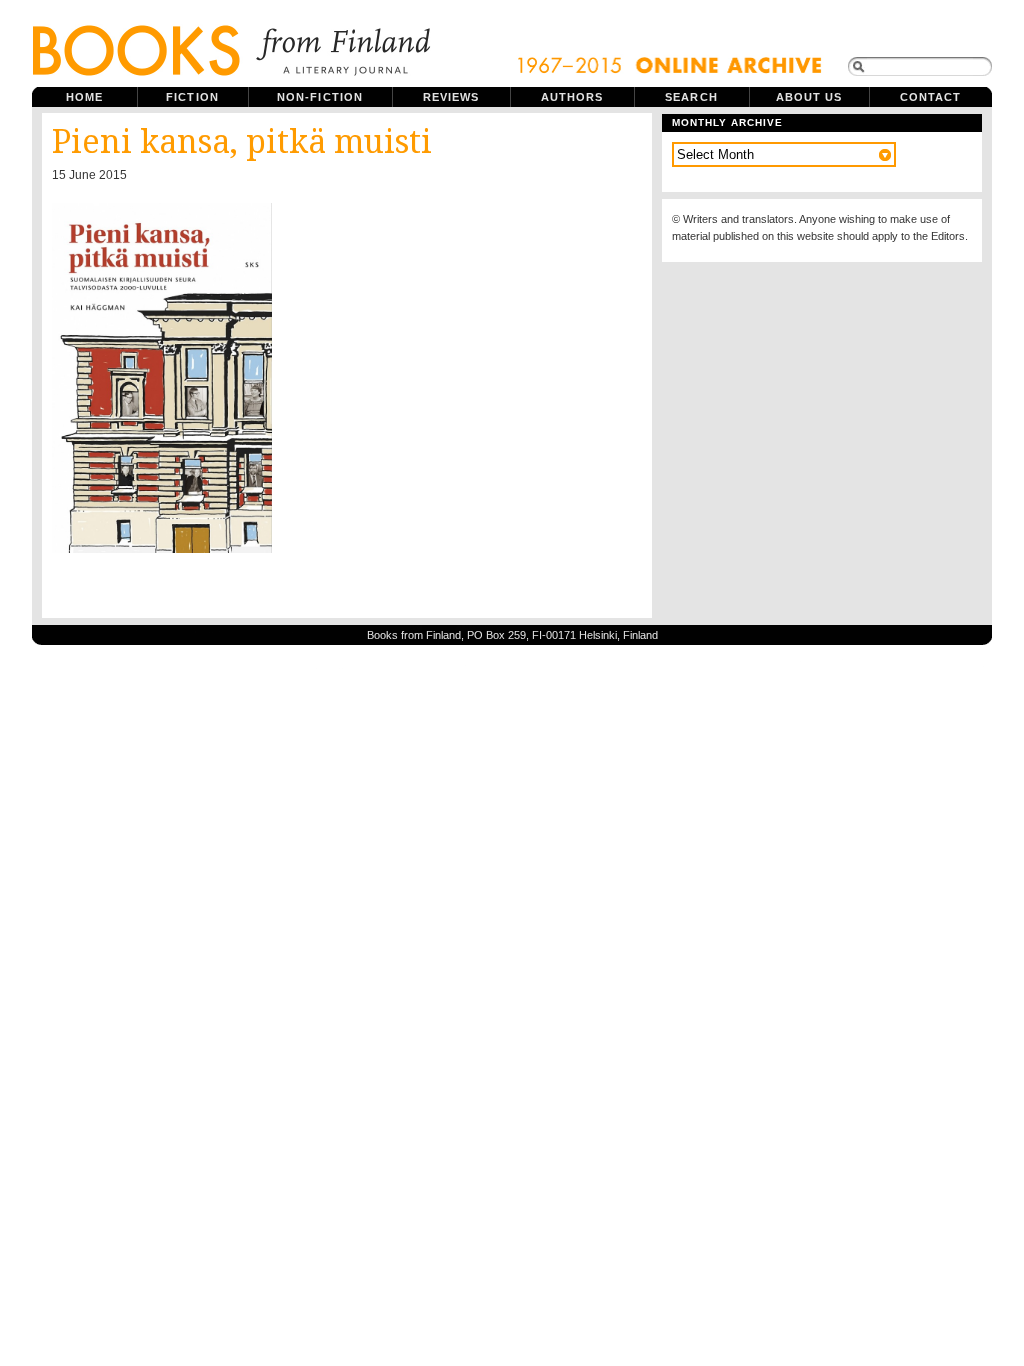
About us (809, 97)
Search (691, 97)
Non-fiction (320, 97)
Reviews (451, 97)
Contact (931, 97)
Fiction (192, 97)
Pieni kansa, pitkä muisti (242, 142)
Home (84, 97)
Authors (572, 97)
